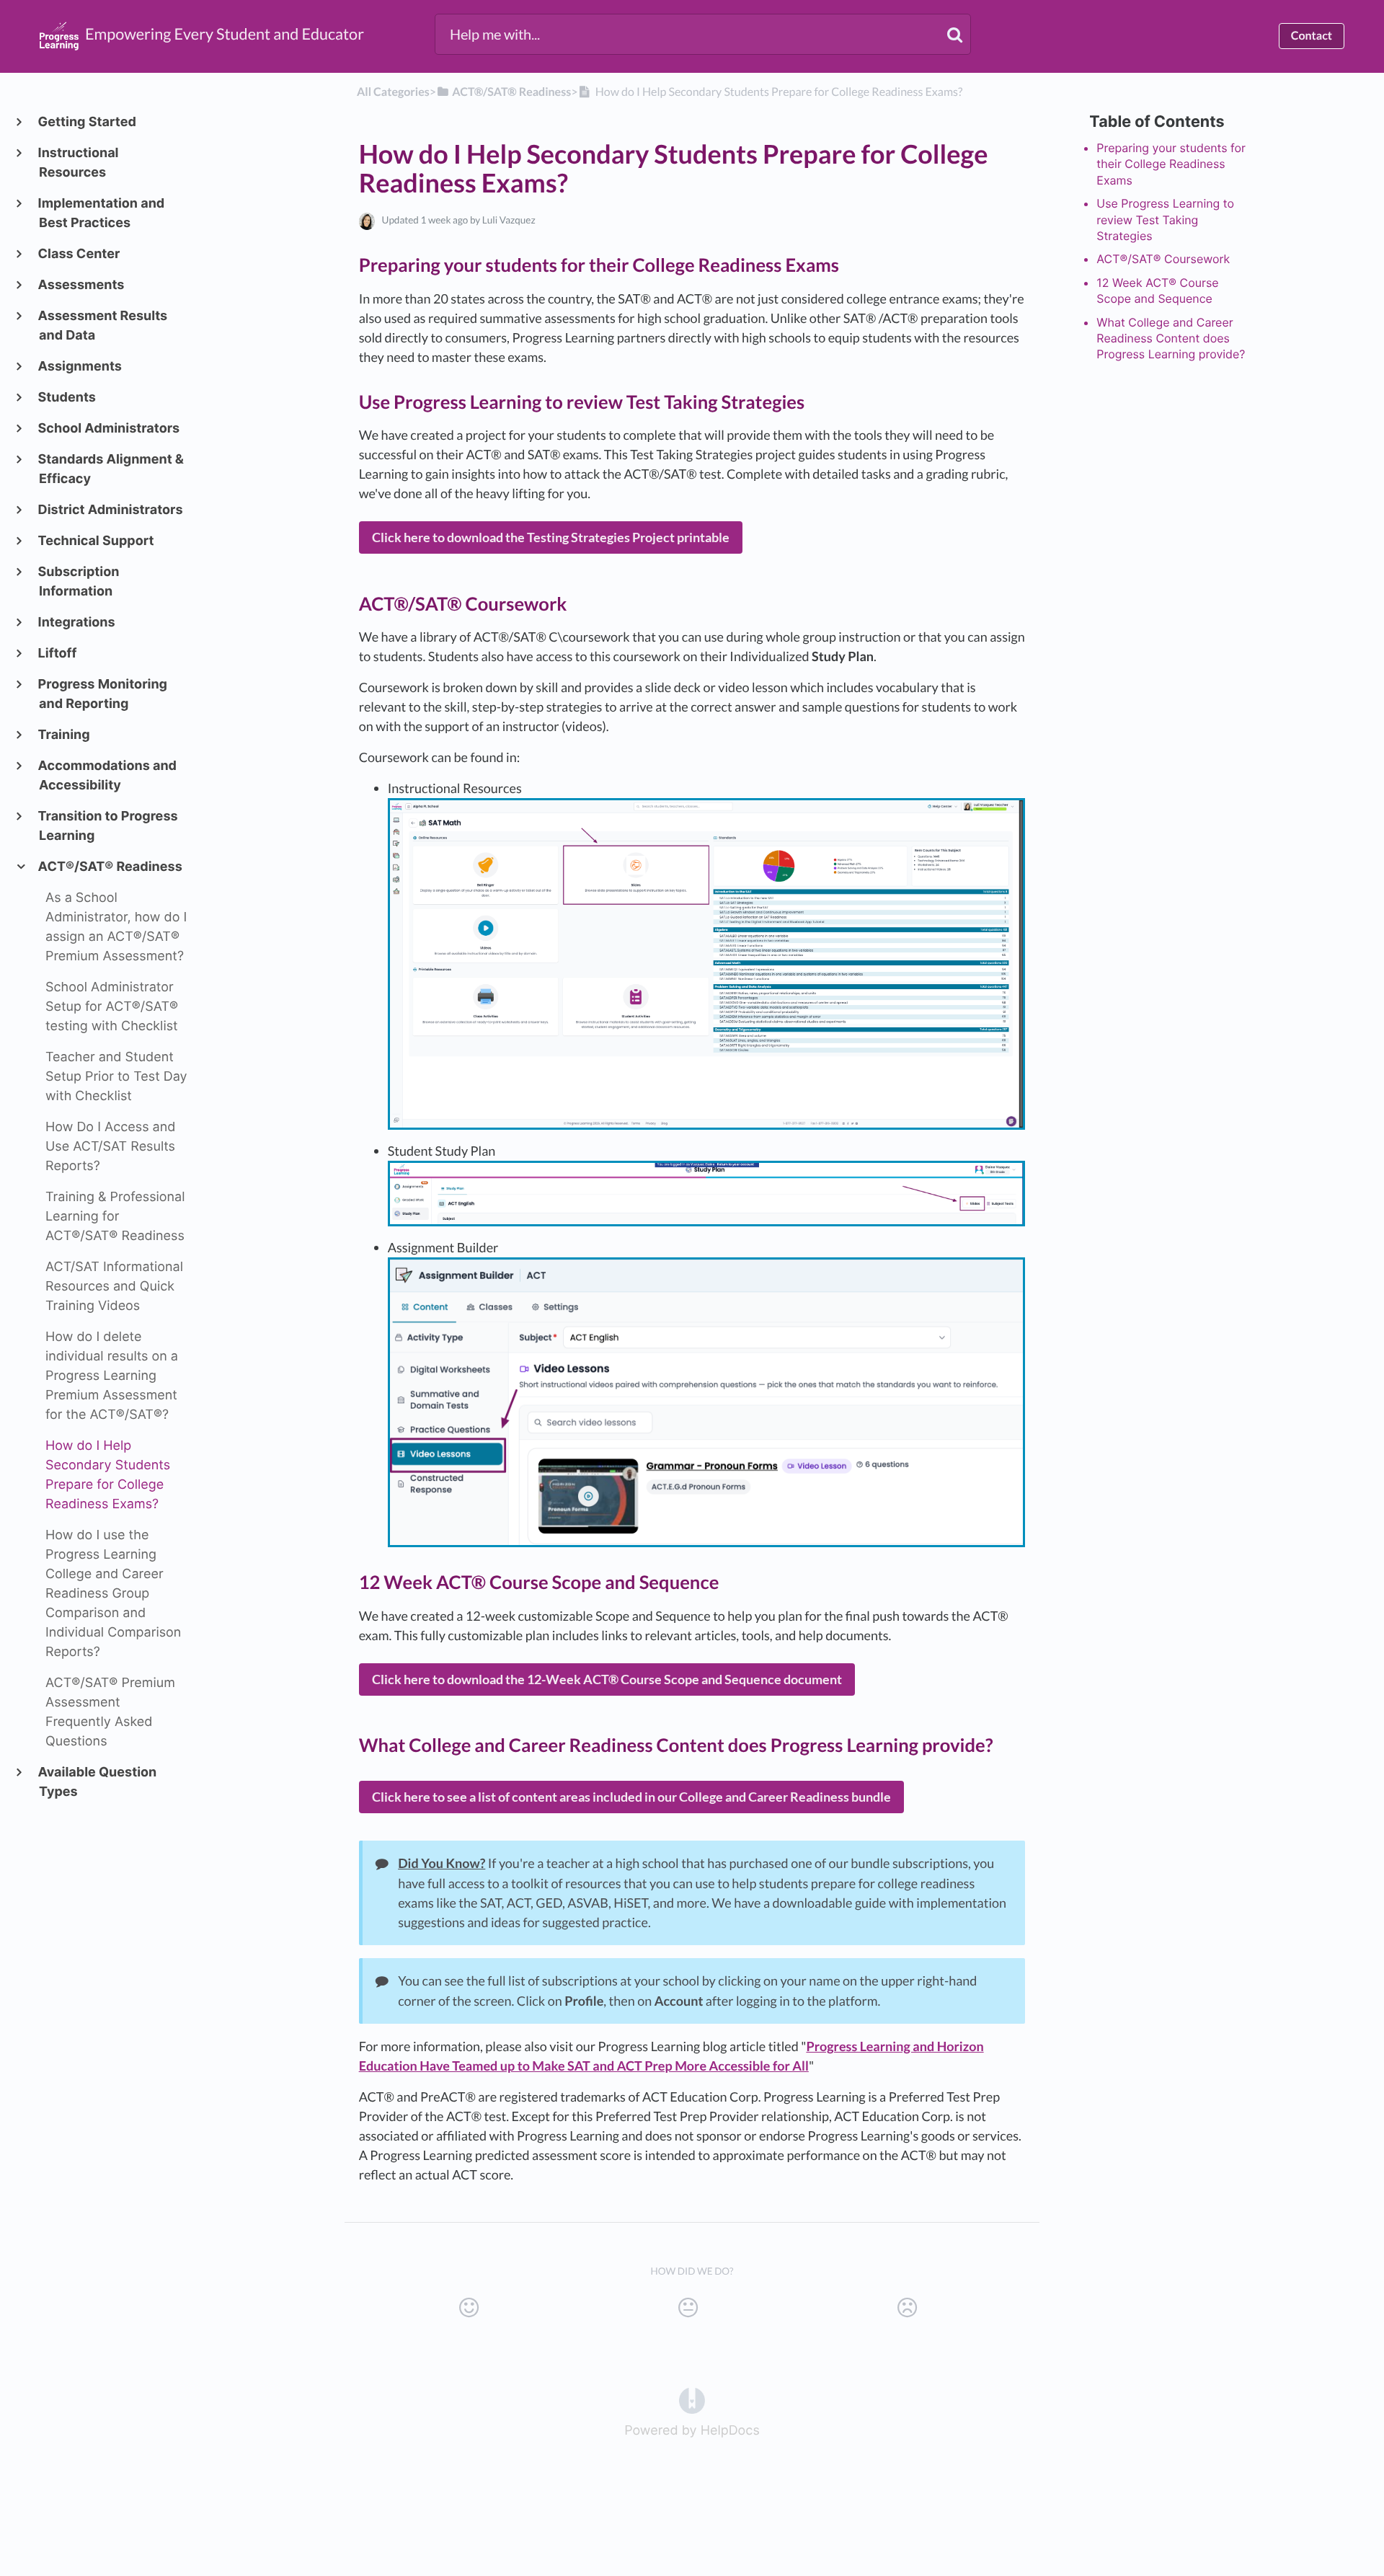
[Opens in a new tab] (692, 2400)
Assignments (80, 367)
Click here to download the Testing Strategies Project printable (551, 537)
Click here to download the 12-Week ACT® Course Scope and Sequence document (607, 1679)
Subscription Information (79, 582)
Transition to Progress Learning (108, 826)
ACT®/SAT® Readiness (111, 867)
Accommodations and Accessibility (108, 776)
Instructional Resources (79, 163)
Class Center (79, 254)
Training (65, 735)
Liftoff (58, 654)
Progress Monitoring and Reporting (103, 694)
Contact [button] (1312, 36)
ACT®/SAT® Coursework (1163, 259)
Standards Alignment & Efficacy (111, 469)
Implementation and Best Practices (102, 213)
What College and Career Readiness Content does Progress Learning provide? (1171, 338)
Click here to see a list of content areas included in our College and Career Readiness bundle (631, 1797)
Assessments (81, 285)
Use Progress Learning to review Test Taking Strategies (1165, 220)
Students (67, 398)
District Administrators (111, 510)
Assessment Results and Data (103, 326)
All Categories (393, 92)
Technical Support (97, 541)
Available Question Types (98, 1782)
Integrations (77, 623)
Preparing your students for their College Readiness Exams (1171, 164)
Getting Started (88, 122)
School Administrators (109, 429)
